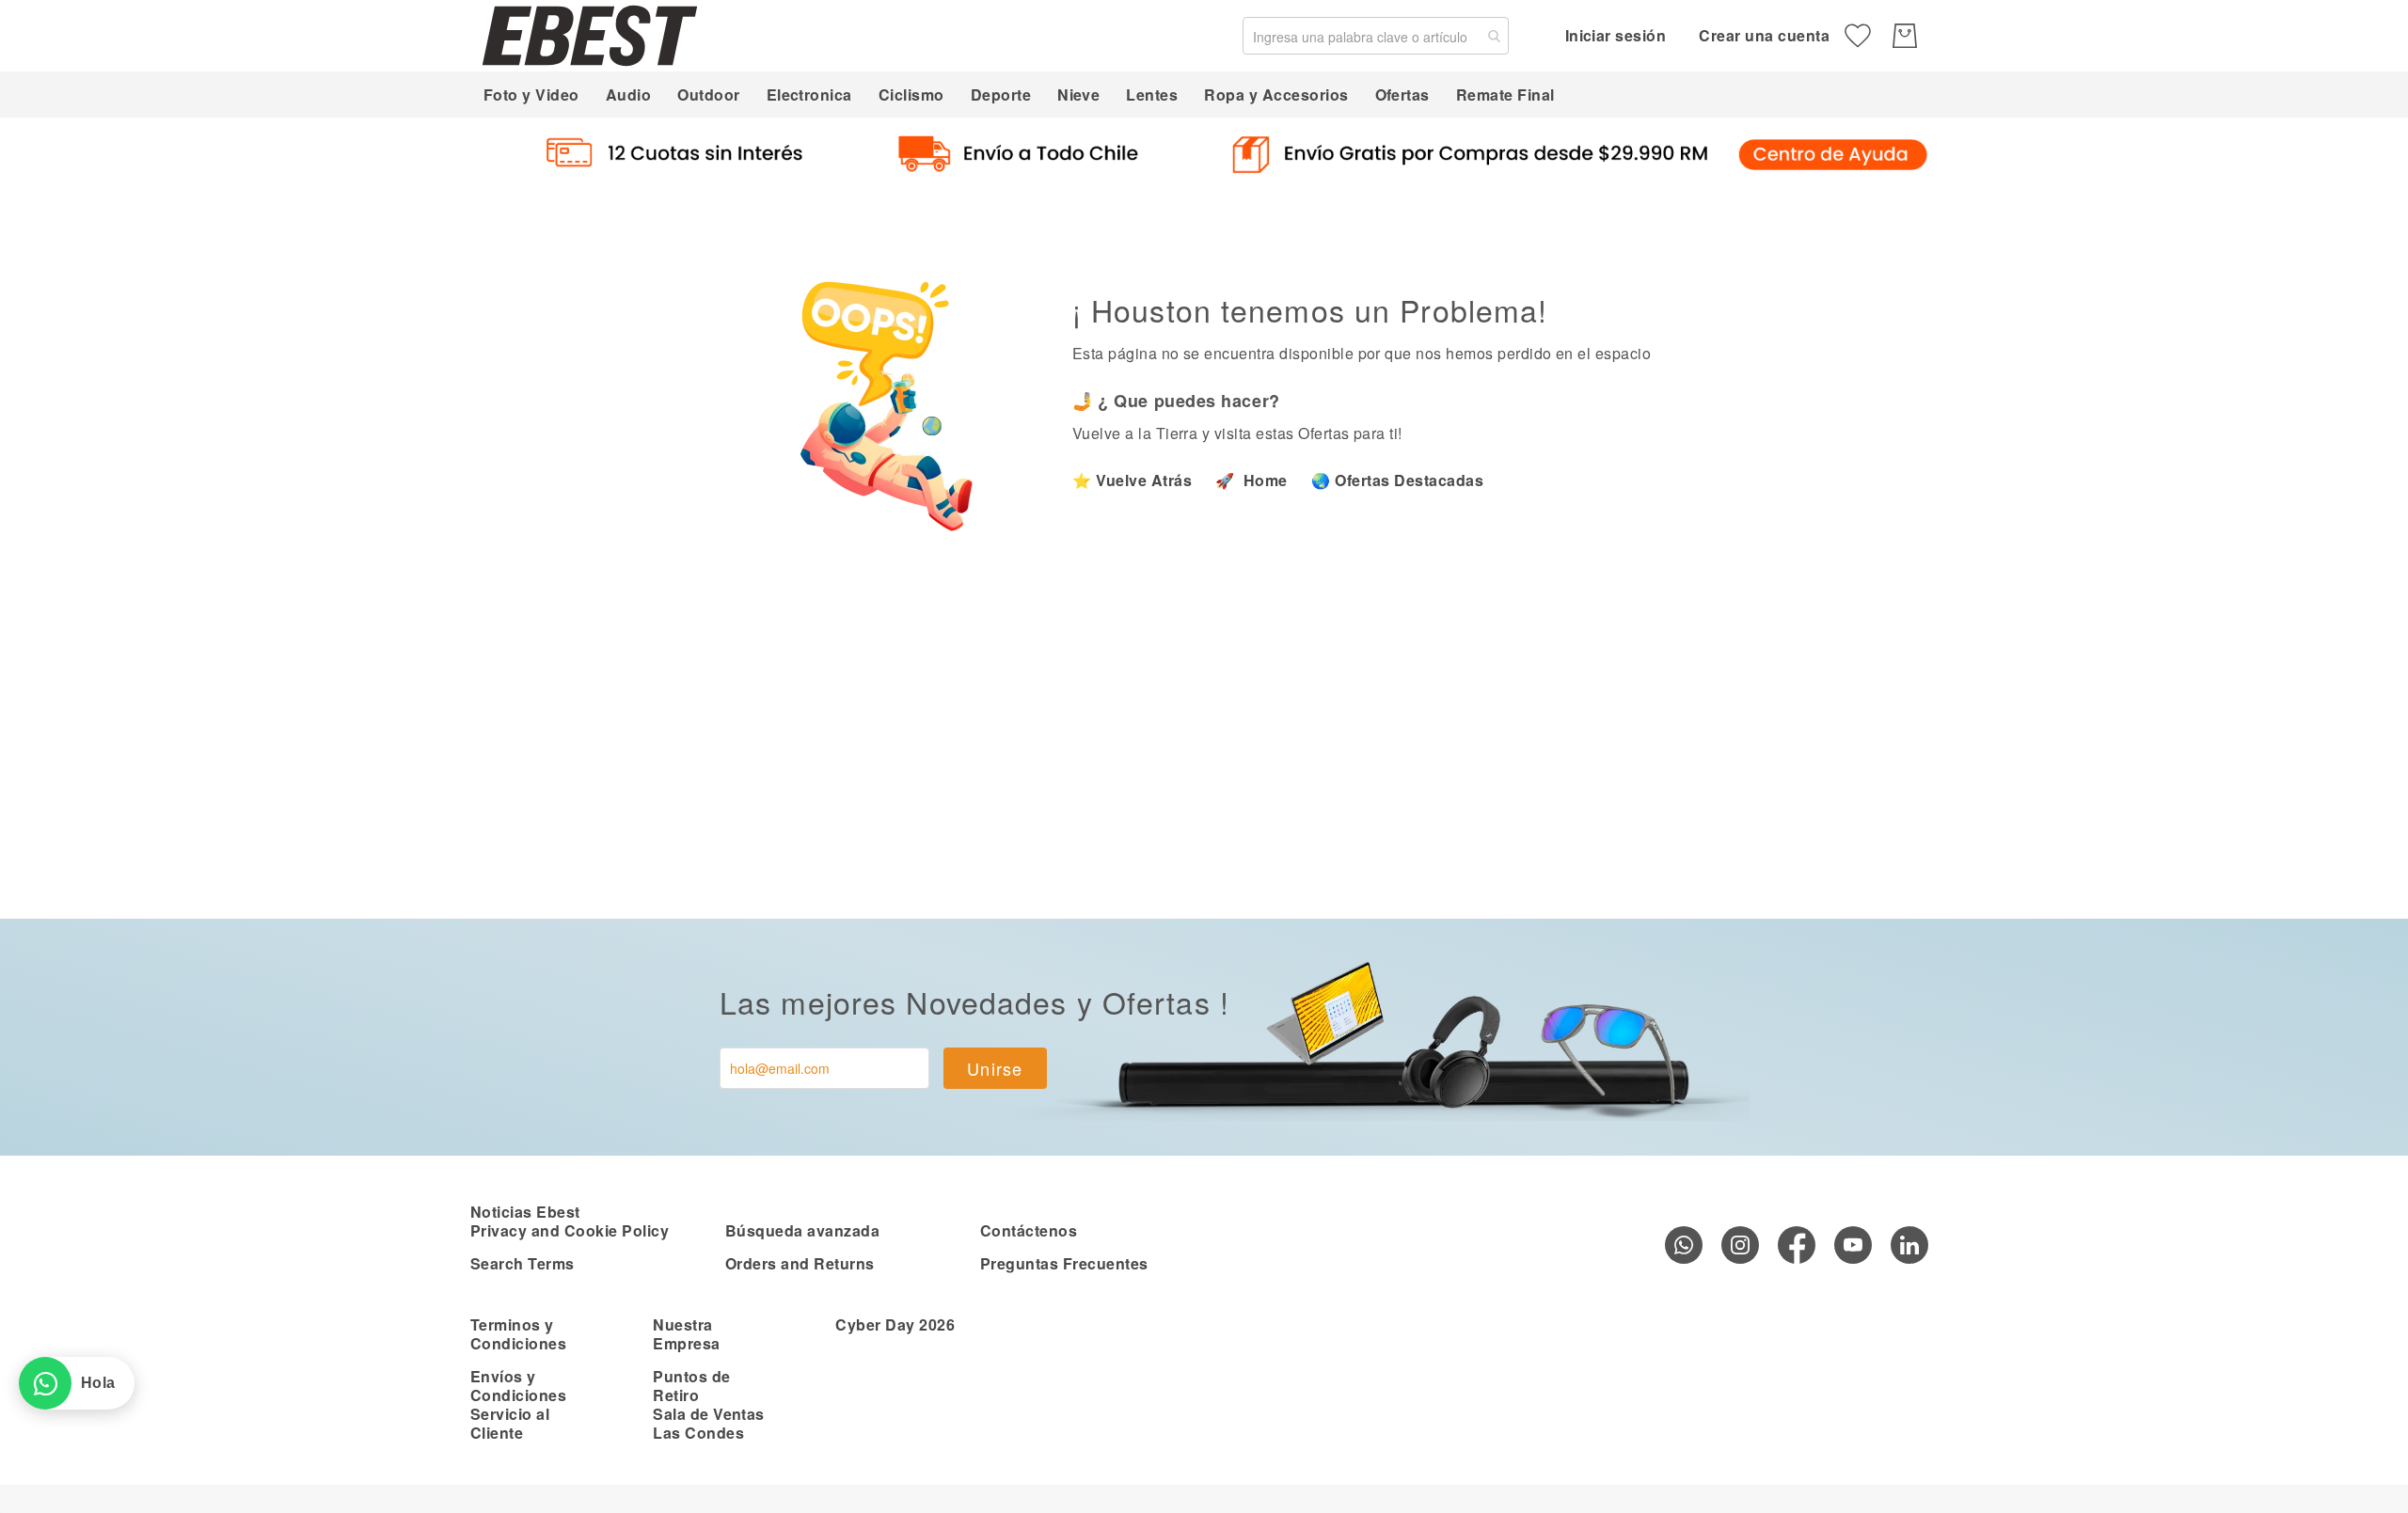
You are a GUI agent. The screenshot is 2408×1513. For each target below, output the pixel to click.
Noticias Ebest (525, 1212)
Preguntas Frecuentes (1064, 1263)
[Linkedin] (1909, 1245)
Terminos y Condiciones (518, 1334)
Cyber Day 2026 (895, 1324)
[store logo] (590, 35)
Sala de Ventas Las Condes (709, 1423)
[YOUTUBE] (1853, 1245)
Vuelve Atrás (1144, 480)
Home (1264, 480)
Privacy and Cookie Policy (570, 1230)
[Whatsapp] (1684, 1245)
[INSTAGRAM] (1740, 1245)
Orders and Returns (800, 1263)
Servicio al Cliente (510, 1423)
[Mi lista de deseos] (1858, 36)
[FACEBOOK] (1797, 1245)
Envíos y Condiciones (518, 1386)
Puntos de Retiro (691, 1386)
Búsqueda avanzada (802, 1230)
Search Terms (523, 1263)
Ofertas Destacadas (1409, 480)
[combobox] (1376, 36)
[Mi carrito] (1905, 36)
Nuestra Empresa (686, 1334)
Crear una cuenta (1764, 35)
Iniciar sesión (1616, 35)
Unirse (995, 1068)
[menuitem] (531, 95)
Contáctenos (1029, 1230)
